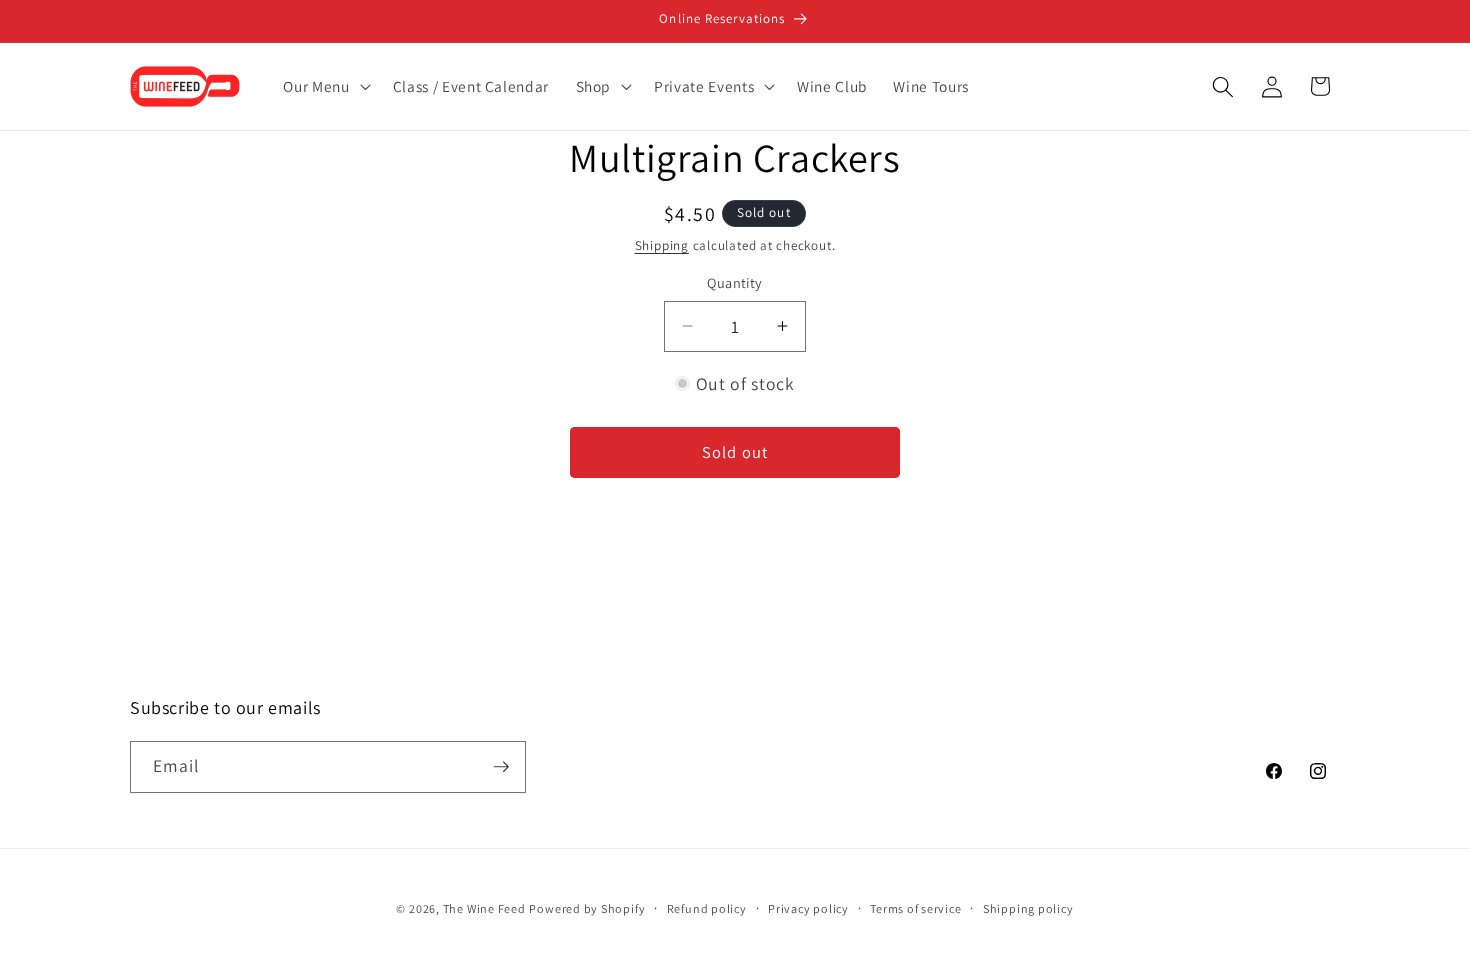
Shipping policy (1028, 908)
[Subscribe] (501, 767)
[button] (324, 87)
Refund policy (707, 908)
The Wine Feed (484, 908)
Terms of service (915, 908)
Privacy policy (808, 908)
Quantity (735, 282)
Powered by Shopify (587, 908)
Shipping (662, 245)
